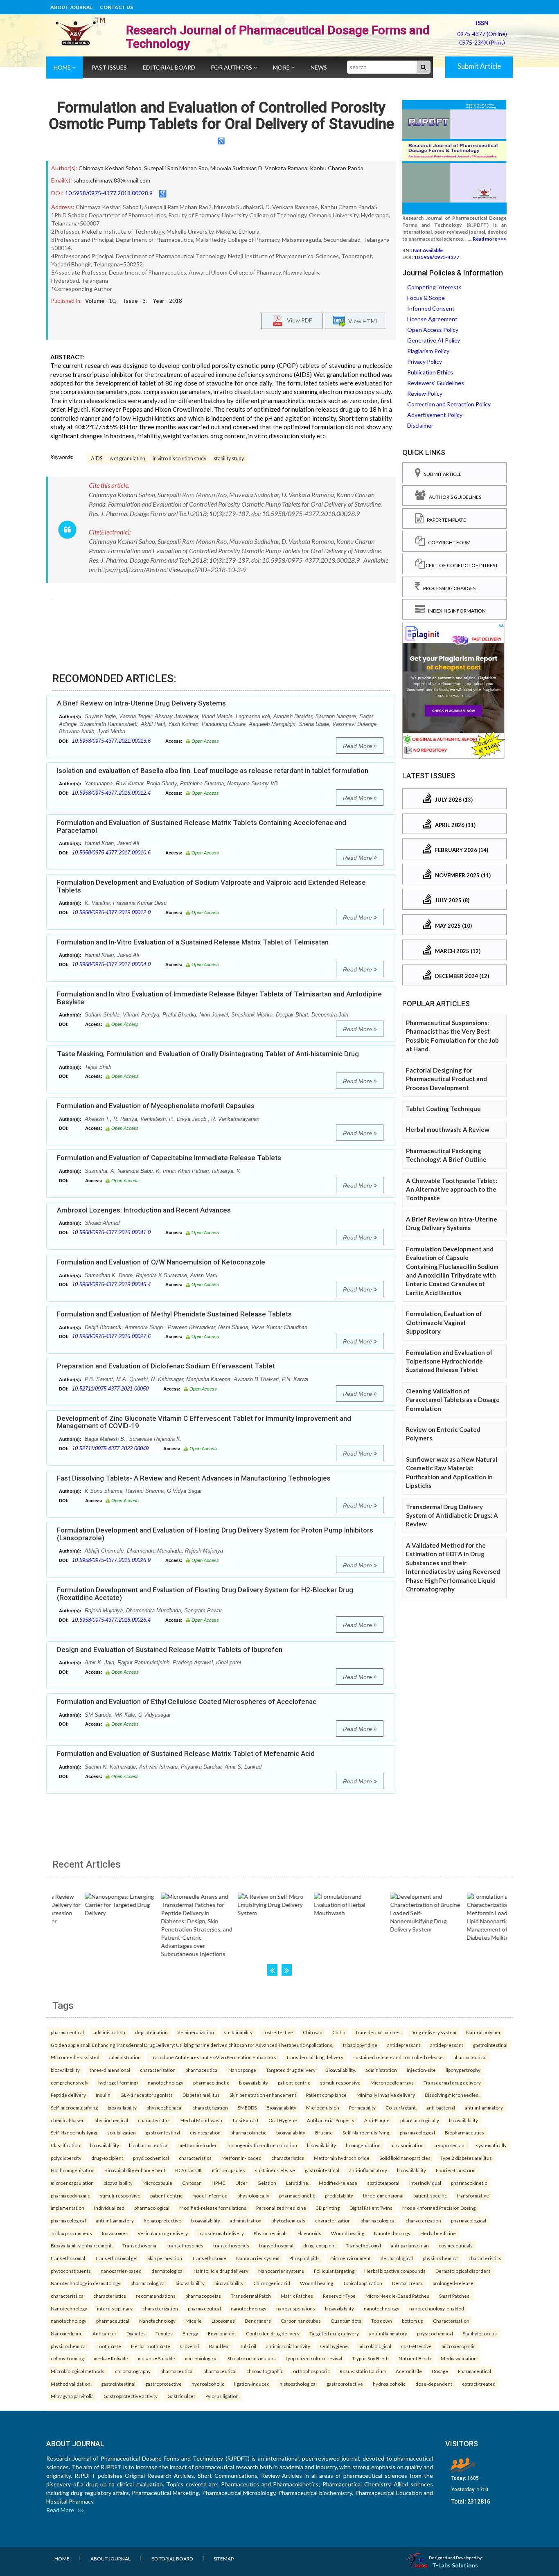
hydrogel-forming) (118, 2082)
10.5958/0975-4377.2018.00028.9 (109, 193)
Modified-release (338, 2183)
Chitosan (313, 2032)
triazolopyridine (360, 2045)
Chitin (339, 2032)
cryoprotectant (450, 2145)
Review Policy (425, 393)
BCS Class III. (189, 2170)
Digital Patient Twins (371, 2208)
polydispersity (66, 2158)
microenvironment (351, 2258)
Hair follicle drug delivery (221, 2271)
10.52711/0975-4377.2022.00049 (110, 1448)
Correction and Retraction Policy (449, 404)
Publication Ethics (430, 372)
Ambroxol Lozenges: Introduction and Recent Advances (144, 1210)
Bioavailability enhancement (135, 2170)
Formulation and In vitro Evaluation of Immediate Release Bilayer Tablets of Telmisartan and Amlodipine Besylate (219, 998)
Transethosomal (140, 2245)
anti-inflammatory (484, 2107)
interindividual (425, 2183)
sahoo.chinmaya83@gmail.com (112, 180)
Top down (382, 2321)
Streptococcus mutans (252, 2358)
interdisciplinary (115, 2308)
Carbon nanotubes (301, 2321)
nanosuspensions (296, 2308)
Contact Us (116, 7)
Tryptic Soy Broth (370, 2358)
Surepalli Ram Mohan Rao (176, 168)
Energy (190, 2333)
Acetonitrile (409, 2371)
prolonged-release (453, 2283)
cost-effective (278, 2032)
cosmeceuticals (456, 2245)
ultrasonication (407, 2145)
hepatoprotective (162, 2220)
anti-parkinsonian (410, 2245)
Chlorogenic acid (272, 2283)
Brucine (324, 2132)
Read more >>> (490, 239)
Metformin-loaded (241, 2158)
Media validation (459, 2358)
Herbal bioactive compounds (395, 2271)
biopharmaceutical (149, 2145)
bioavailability (65, 2070)
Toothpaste (109, 2346)
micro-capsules (229, 2170)
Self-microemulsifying (74, 2107)
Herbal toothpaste (151, 2346)
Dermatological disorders (463, 2271)
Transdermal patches (378, 2032)
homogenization (363, 2145)
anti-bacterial (441, 2107)
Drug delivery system (433, 2032)
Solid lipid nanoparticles (405, 2158)
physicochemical (165, 2107)
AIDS (97, 459)
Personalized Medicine (281, 2208)
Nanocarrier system (258, 2258)
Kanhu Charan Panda (337, 168)
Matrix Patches (297, 2296)
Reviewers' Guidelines (436, 383)
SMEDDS (247, 2107)
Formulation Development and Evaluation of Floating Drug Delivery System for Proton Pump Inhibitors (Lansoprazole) (215, 1534)
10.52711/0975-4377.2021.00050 (110, 1389)
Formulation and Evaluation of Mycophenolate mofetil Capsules (156, 1106)
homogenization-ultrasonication (262, 2145)
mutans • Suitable (157, 2358)
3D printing (328, 2208)
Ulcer (241, 2183)
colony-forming (67, 2358)
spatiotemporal (383, 2183)
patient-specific (430, 2195)
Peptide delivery (68, 2095)
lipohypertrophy (463, 2070)
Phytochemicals (271, 2233)
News (319, 67)
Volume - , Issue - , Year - (134, 301)
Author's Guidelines (453, 497)
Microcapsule (157, 2183)
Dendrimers (258, 2321)
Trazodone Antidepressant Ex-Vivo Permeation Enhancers (213, 2057)
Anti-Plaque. (377, 2120)
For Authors (232, 67)
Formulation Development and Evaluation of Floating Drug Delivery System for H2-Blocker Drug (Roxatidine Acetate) (205, 1594)
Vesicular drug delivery (163, 2233)
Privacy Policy (425, 362)
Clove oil (189, 2346)
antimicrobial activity (288, 2346)
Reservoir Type (339, 2296)
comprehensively (70, 2082)
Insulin (103, 2095)
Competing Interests (434, 287)
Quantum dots (346, 2321)
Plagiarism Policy (428, 351)
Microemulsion (323, 2107)
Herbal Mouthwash (201, 2120)
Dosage (440, 2371)
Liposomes (223, 2321)
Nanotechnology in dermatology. (86, 2283)
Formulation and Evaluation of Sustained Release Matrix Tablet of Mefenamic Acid (186, 1753)
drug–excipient (320, 2245)
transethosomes (185, 2245)
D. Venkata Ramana (283, 168)
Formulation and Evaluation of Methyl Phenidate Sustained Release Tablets (174, 1314)
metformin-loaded (198, 2145)
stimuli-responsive (340, 2082)
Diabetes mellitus (201, 2095)
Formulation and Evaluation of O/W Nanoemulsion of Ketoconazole (161, 1262)
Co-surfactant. (401, 2107)
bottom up (412, 2321)
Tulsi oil (248, 2346)
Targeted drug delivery (291, 2070)
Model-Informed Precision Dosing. (439, 2208)
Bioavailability (281, 2107)
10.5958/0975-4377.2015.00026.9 (111, 1560)
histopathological (298, 2384)
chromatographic (265, 2371)
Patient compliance (326, 2095)
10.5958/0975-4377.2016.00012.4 (111, 793)
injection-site (421, 2070)
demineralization (196, 2032)
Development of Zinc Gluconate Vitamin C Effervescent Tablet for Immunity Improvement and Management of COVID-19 (204, 1422)
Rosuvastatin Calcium (363, 2371)
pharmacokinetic (211, 2082)
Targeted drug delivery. (334, 2333)
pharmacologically (420, 2120)
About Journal (71, 7)
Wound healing (348, 2233)
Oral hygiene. (334, 2346)
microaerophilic (459, 2346)
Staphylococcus (480, 2333)
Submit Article (479, 66)
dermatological (397, 2258)
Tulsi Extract (245, 2120)
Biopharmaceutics (464, 2132)
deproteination (151, 2032)
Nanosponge (242, 2070)
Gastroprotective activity (131, 2396)
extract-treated (479, 2384)
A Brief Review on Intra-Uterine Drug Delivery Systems (141, 703)
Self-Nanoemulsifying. (366, 2132)
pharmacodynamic (70, 2195)
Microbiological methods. (78, 2371)
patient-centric (294, 2082)
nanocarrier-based (121, 2271)
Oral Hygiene (283, 2120)
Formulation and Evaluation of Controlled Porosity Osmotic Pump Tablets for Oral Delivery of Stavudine (221, 116)
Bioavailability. (340, 2070)
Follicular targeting (334, 2271)
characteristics (154, 2120)
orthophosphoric (311, 2371)
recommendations (156, 2296)
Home (63, 67)
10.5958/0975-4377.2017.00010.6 (111, 853)
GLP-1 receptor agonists (147, 2095)
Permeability (362, 2107)
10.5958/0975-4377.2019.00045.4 (111, 1284)
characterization (158, 2070)
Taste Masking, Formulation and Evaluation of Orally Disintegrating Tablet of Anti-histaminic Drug (208, 1054)
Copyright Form (448, 542)
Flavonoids (309, 2233)
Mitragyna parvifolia (72, 2396)
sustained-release (275, 2170)
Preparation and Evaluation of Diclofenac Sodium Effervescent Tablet (166, 1366)
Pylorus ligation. (222, 2396)
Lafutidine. (298, 2183)
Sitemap (224, 2559)
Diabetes (136, 2333)
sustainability (238, 2032)
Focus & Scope (426, 298)
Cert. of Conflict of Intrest (461, 565)
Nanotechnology (392, 2233)
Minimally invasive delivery (386, 2095)
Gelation (267, 2183)
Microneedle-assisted (75, 2057)
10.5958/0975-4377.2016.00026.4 (111, 1620)
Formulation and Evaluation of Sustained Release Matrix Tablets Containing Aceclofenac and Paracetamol (202, 826)
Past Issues (109, 67)
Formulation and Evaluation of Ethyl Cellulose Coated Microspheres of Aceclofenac (187, 1702)
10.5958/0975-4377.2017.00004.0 (111, 964)
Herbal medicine (438, 2233)
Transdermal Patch (251, 2296)
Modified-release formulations (213, 2208)
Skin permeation (165, 2258)
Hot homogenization (73, 2170)
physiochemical (111, 2120)
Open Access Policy (433, 330)
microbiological (375, 2346)
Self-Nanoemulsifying (74, 2132)
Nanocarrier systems (281, 2271)
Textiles (164, 2333)
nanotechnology (166, 2082)
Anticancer (105, 2333)
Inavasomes (115, 2233)
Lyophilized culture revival (314, 2358)
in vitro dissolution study (179, 459)
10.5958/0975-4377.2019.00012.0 (111, 912)
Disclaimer (420, 425)
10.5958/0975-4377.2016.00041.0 (111, 1232)
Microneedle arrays (392, 2082)
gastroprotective (163, 2384)
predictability (339, 2195)
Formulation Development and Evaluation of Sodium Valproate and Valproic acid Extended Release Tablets (211, 886)
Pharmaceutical (474, 2371)
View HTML (362, 321)
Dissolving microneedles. (452, 2095)
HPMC (219, 2183)
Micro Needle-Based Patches (397, 2296)
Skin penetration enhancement (263, 2095)
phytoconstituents (71, 2271)
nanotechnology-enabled (437, 2308)
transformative (473, 2195)
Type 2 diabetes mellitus (466, 2158)
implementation (68, 2208)
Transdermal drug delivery (315, 2057)
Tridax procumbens (71, 2233)
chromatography (133, 2371)
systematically (491, 2145)
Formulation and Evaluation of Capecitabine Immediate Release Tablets (169, 1158)
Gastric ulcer (181, 2396)
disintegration (205, 2132)
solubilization (122, 2132)
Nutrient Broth (415, 2358)
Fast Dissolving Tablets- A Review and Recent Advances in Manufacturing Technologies (194, 1478)
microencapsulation (72, 2183)
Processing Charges (448, 588)
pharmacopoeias (203, 2296)
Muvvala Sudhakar (233, 168)
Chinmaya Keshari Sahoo (110, 168)
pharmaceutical (67, 2032)
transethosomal (276, 2245)
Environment (222, 2333)
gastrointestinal (490, 2045)
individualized (109, 2208)
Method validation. (71, 2384)
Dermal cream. (407, 2283)
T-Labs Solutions (455, 2565)
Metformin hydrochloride (342, 2158)
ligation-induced (252, 2384)
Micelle (194, 2321)
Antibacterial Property (331, 2120)
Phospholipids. (305, 2258)
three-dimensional (110, 2070)
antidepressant (404, 2045)
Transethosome (209, 2258)
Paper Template (445, 520)
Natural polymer (483, 2032)
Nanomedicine (67, 2333)
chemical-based (68, 2120)
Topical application (363, 2283)
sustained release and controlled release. (398, 2057)
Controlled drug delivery (273, 2333)
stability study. (229, 459)
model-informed (210, 2195)
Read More (358, 746)
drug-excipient (107, 2158)
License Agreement (432, 319)
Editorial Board (169, 67)
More (282, 67)
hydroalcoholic (208, 2384)
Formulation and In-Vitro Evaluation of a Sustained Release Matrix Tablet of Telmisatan (193, 942)
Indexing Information (455, 611)
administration (109, 2032)
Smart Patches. (455, 2296)
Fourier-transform (456, 2170)
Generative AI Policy (434, 340)
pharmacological (417, 2132)
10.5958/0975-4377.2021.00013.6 (111, 741)
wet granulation (127, 459)
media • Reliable (111, 2358)
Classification (65, 2145)
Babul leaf (219, 2346)
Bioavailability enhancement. (82, 2245)
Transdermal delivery (221, 2233)
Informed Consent (431, 308)
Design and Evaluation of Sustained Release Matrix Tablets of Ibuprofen (170, 1650)
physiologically (253, 2195)
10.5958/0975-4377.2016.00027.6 (111, 1336)
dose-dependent (434, 2384)
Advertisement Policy (435, 415)
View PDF (298, 320)
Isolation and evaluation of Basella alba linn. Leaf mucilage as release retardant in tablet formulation (213, 771)
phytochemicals (288, 2220)
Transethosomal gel (116, 2258)
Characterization (451, 2321)
